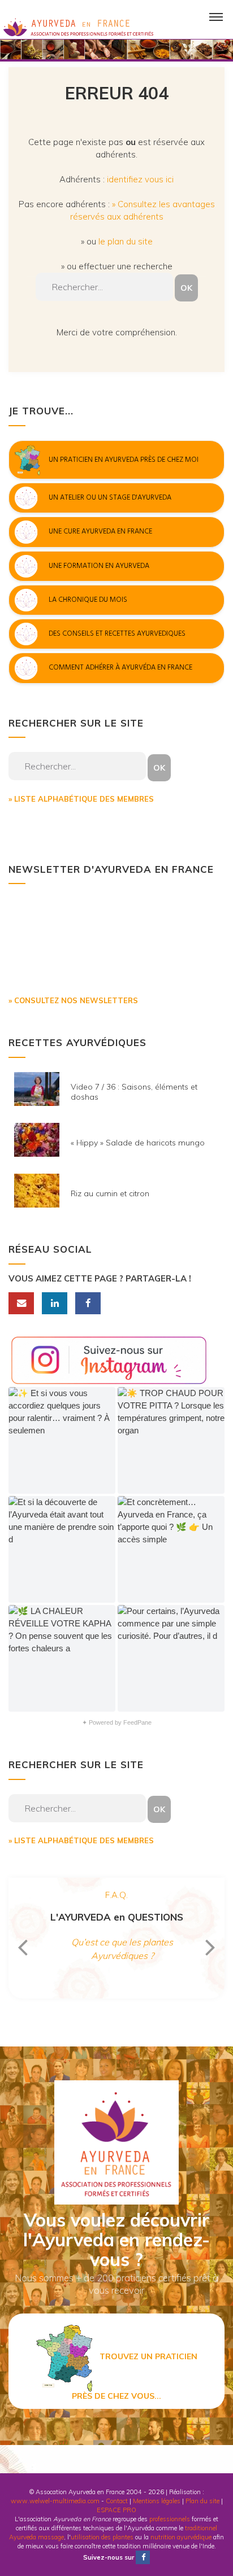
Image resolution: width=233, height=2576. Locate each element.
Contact (117, 2501)
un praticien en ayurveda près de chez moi (124, 460)
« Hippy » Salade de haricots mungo (138, 1143)
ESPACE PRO (116, 2510)
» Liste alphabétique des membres (81, 799)
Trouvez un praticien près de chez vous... (135, 2376)
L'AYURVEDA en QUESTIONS (117, 1917)
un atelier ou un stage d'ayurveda (110, 497)
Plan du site (202, 2501)
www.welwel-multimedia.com (55, 2501)
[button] (62, 1440)
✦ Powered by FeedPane (117, 1722)
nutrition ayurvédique (181, 2537)
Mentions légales (157, 2501)
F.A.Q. (116, 1895)
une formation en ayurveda (99, 566)
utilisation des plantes (102, 2537)
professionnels (170, 2519)
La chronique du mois (88, 600)
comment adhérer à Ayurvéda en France (120, 668)
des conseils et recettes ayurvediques (117, 634)
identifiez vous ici (140, 179)
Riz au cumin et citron (110, 1193)
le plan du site (126, 241)
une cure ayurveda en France (100, 532)
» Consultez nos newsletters (73, 1000)
